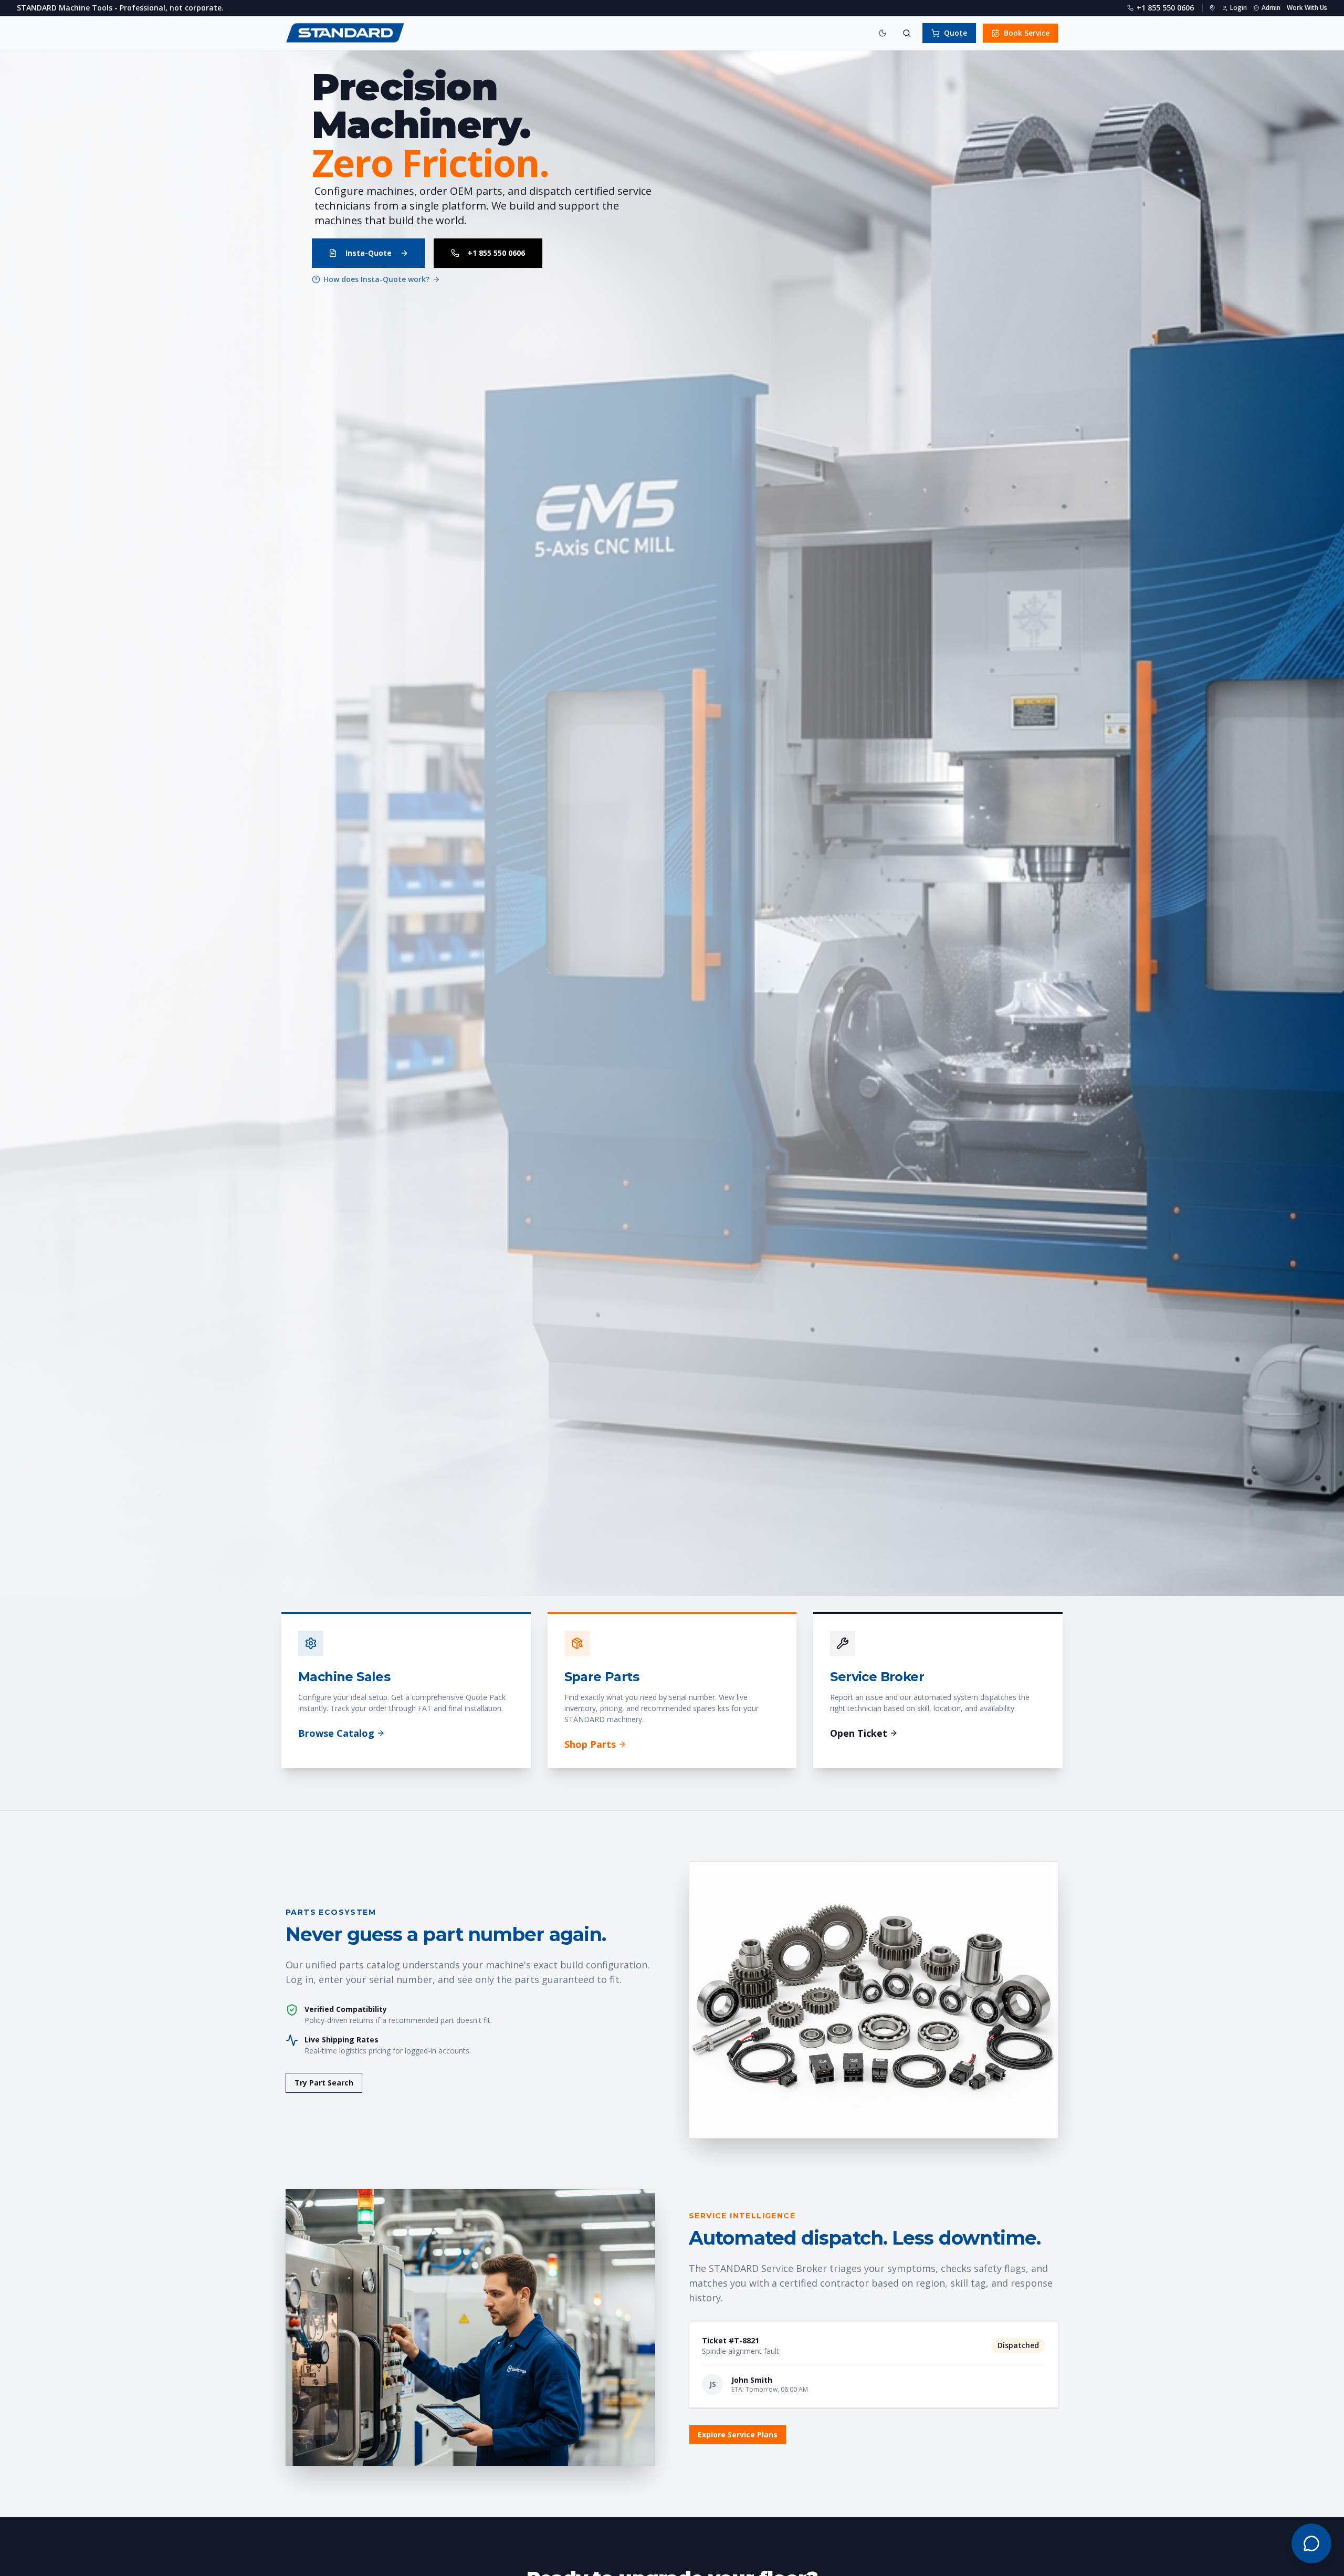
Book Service (1027, 33)
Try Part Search (324, 2083)
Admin (1271, 8)
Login (1238, 8)
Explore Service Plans (738, 2434)
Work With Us (1307, 8)
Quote (955, 33)
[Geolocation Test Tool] (1212, 8)
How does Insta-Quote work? (376, 279)
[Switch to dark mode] (883, 33)
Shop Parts (590, 1744)
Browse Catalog (336, 1733)
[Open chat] (1311, 2543)
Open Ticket (859, 1733)
